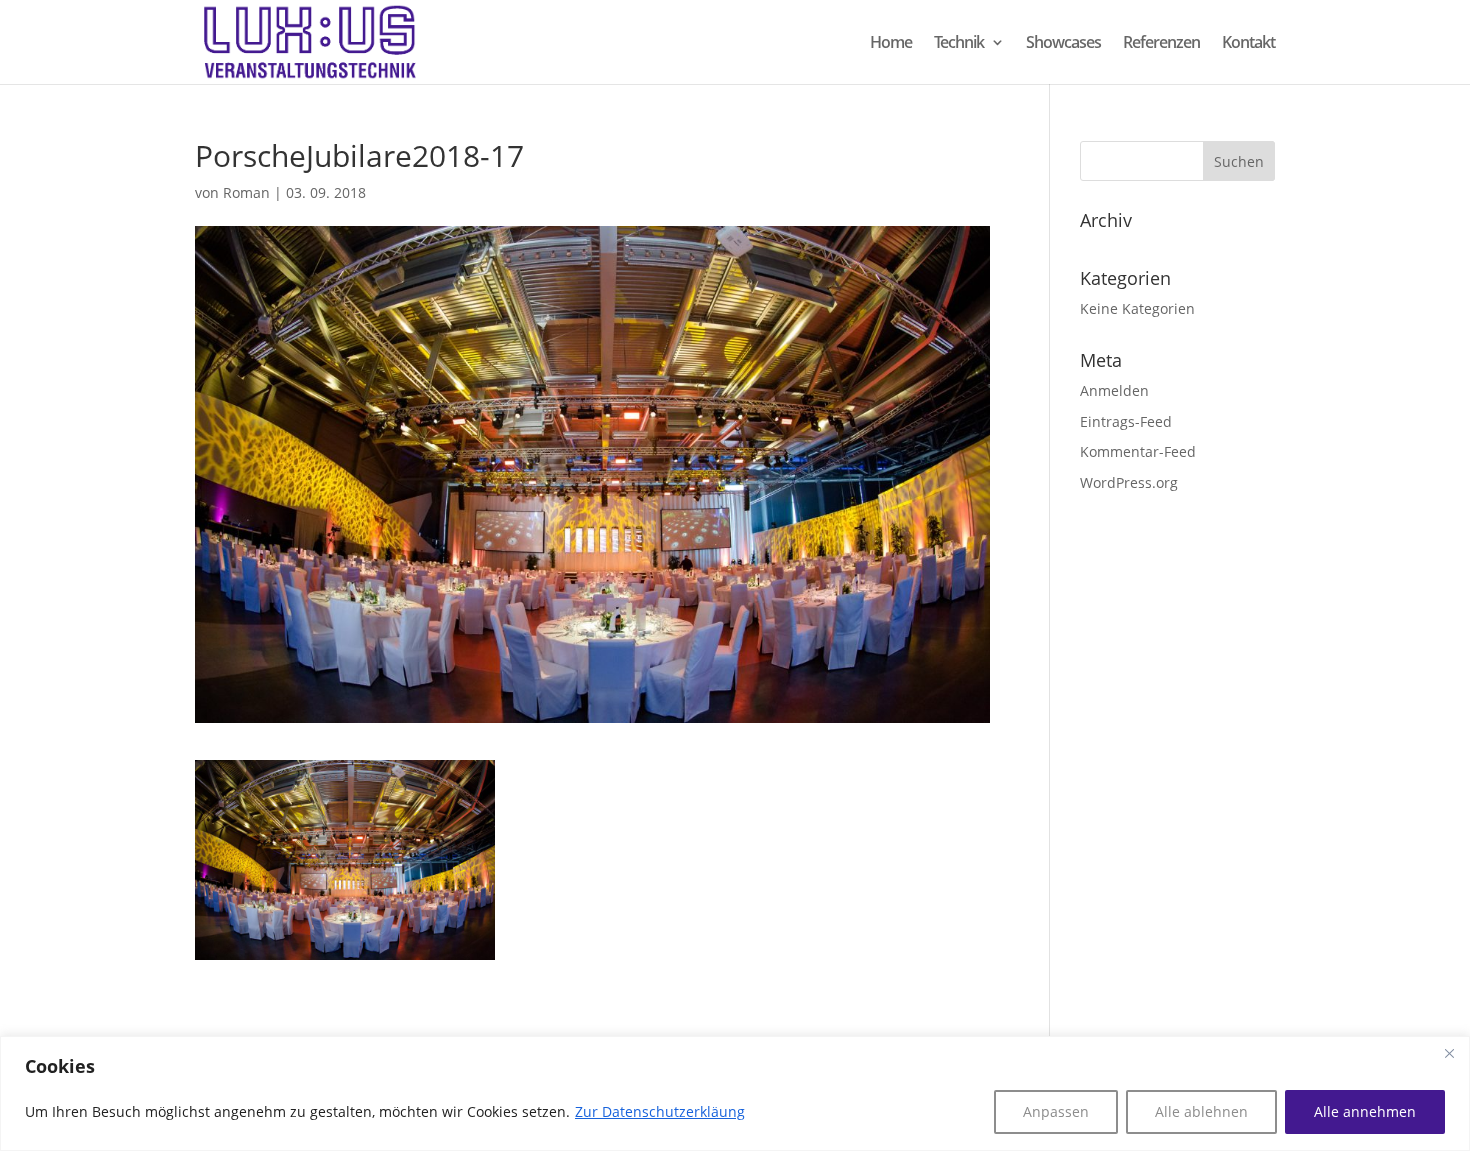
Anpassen (1056, 1111)
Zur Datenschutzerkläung (660, 1111)
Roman (246, 192)
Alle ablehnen (1201, 1111)
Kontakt (1248, 44)
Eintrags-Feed (1126, 421)
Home (891, 44)
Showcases (1063, 44)
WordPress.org (1129, 482)
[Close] (1449, 1053)
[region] (735, 1093)
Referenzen (1161, 44)
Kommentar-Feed (1138, 451)
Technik (959, 44)
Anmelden (1114, 390)
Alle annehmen (1365, 1111)
